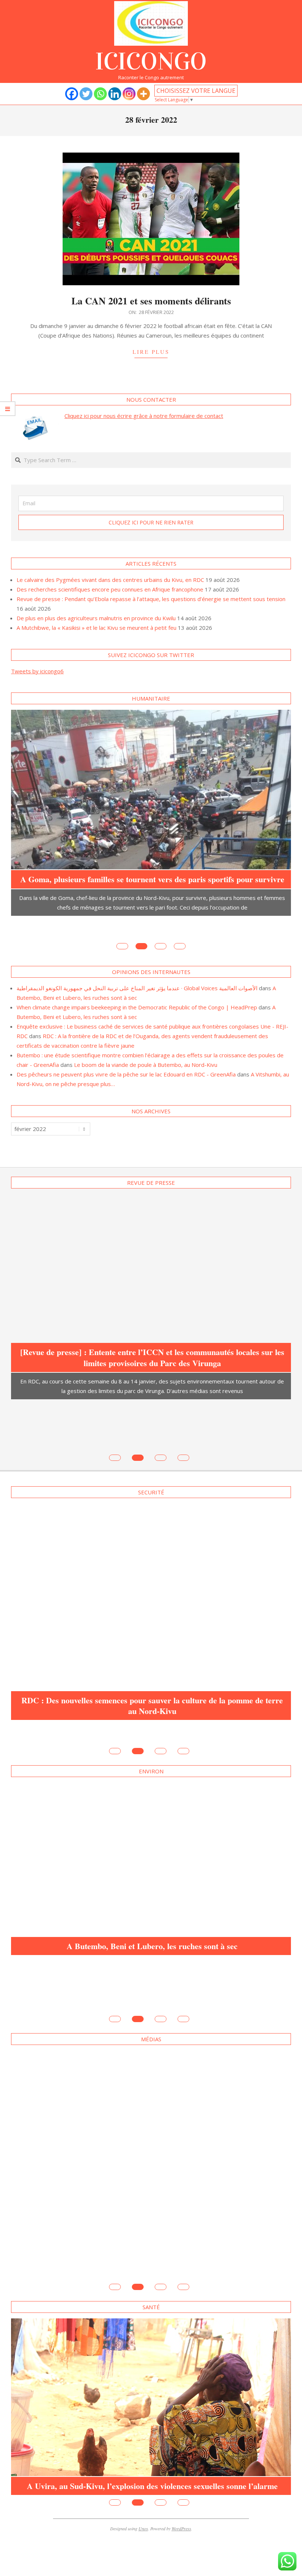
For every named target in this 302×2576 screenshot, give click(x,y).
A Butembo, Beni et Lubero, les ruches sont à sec (152, 1848)
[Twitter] (86, 94)
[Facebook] (72, 94)
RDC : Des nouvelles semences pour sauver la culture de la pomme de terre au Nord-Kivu (152, 1632)
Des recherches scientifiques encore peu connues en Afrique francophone (110, 589)
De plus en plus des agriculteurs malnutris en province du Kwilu (96, 618)
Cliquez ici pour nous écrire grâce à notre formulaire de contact (144, 416)
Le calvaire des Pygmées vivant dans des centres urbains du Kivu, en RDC (110, 580)
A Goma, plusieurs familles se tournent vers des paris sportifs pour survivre (152, 879)
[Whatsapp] (100, 94)
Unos (143, 2480)
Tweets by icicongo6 (37, 671)
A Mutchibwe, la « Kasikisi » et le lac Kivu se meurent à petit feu (96, 628)
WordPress (181, 2480)
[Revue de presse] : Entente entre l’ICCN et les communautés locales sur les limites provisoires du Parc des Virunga (152, 1334)
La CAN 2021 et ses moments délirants (151, 301)
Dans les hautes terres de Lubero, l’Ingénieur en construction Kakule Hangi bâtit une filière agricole (152, 2182)
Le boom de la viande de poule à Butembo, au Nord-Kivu (146, 1042)
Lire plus (151, 352)
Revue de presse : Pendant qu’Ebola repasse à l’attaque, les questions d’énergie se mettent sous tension (151, 599)
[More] (143, 94)
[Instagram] (129, 94)
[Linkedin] (115, 94)
